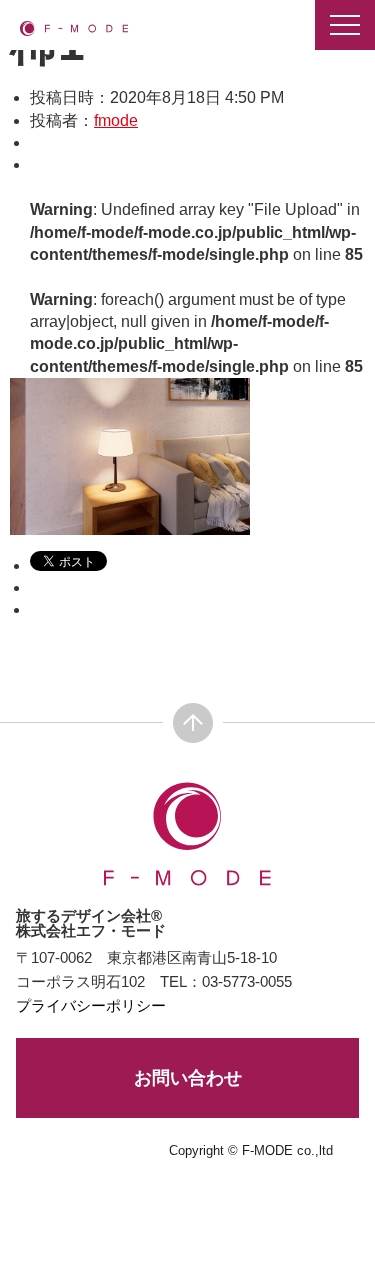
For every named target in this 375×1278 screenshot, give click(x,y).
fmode (116, 120)
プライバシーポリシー (91, 1005)
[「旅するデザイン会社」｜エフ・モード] (74, 27)
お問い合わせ (188, 1078)
